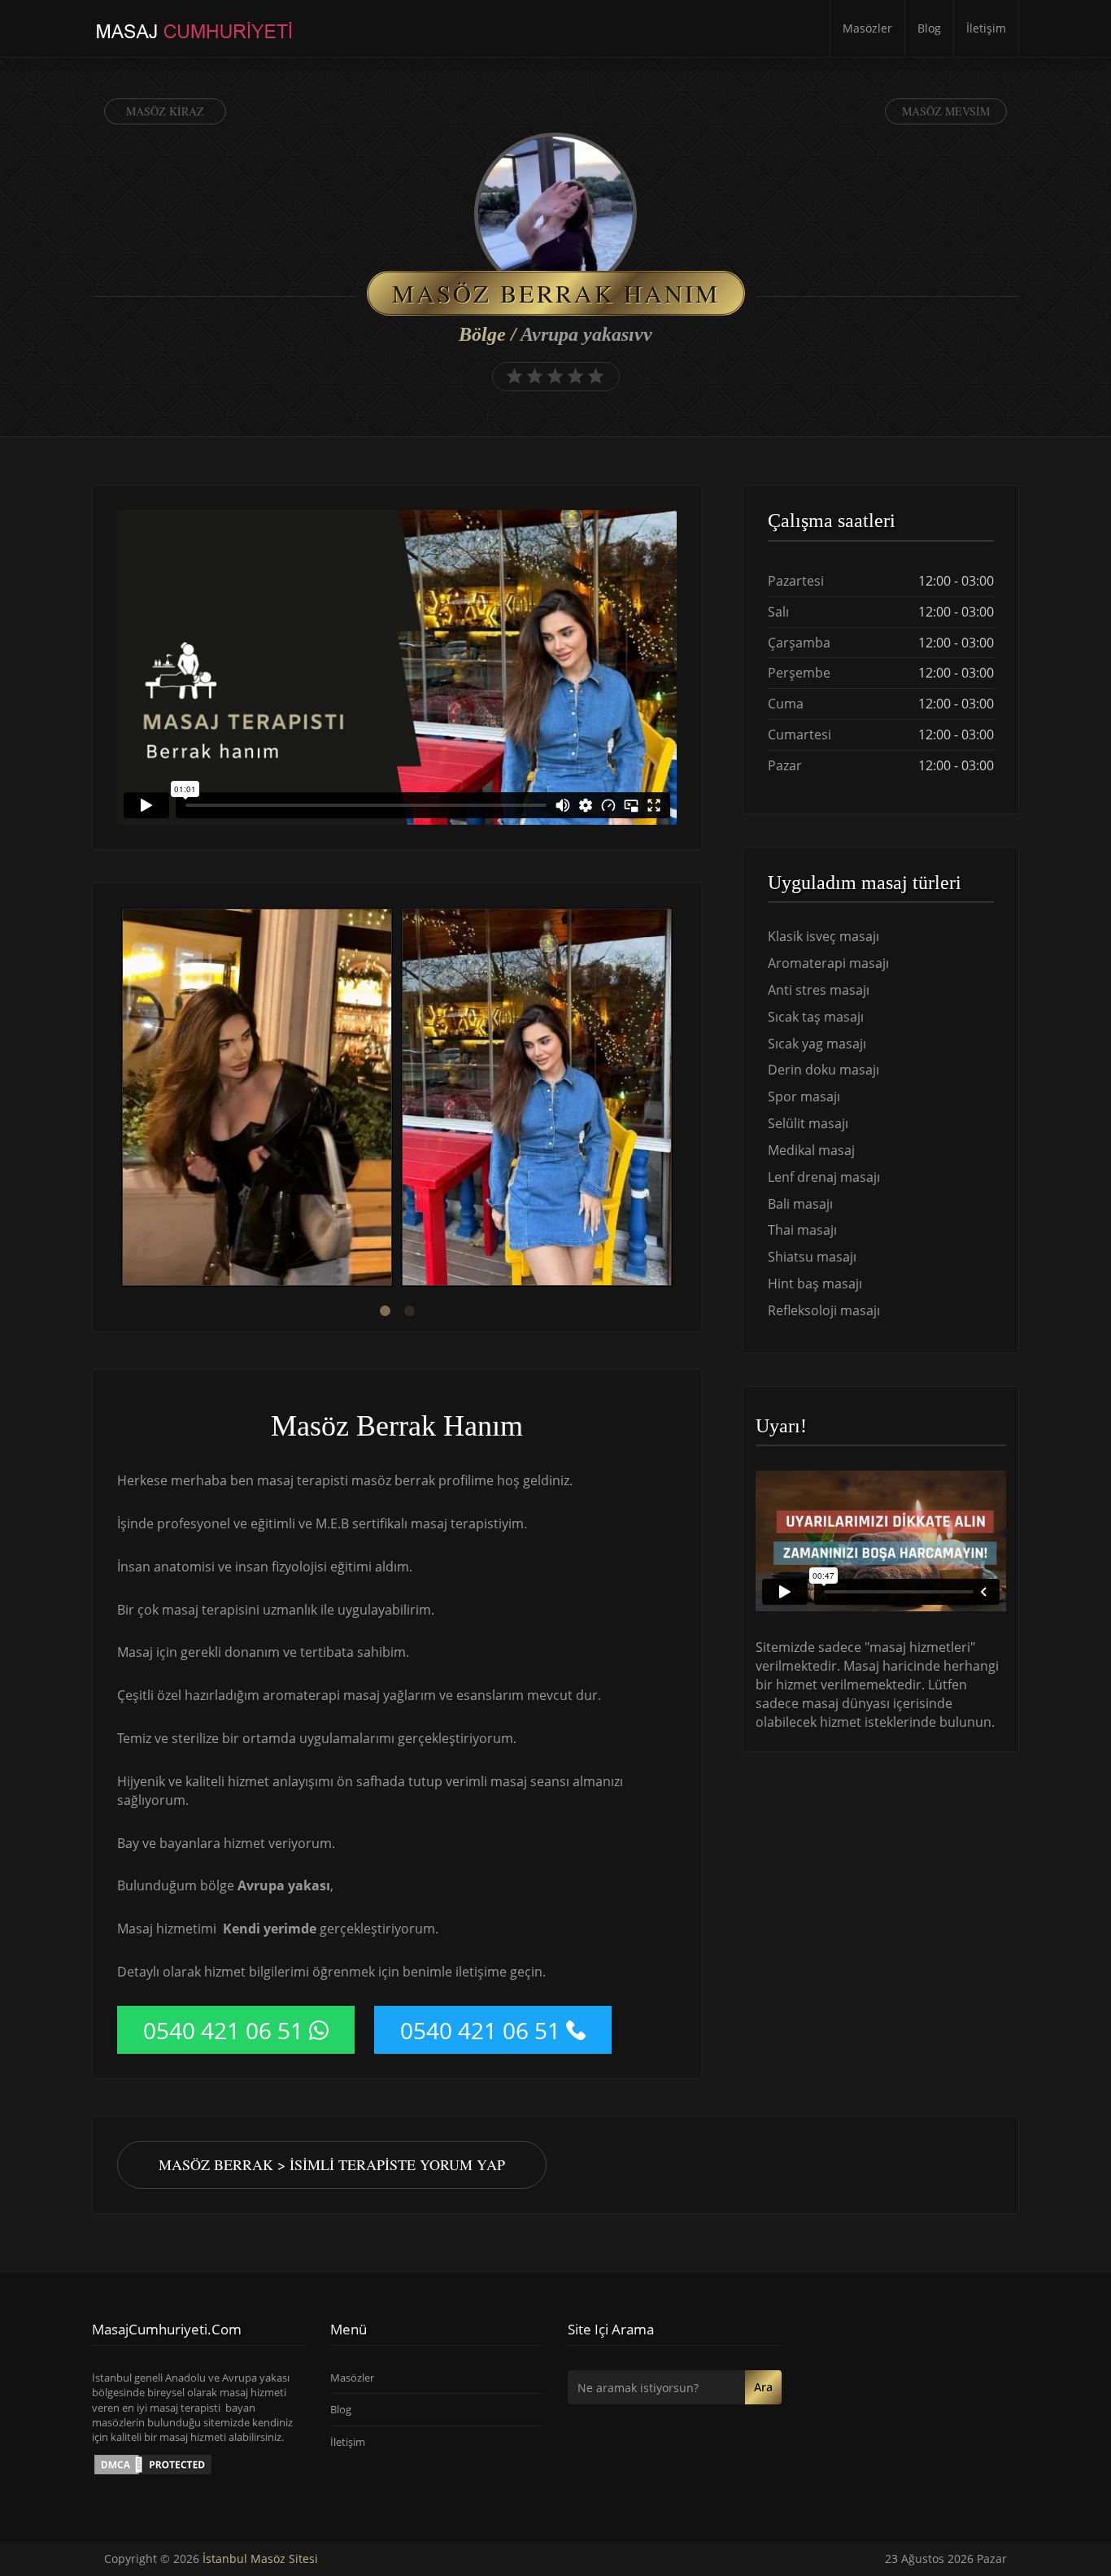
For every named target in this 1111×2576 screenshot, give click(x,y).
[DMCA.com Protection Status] (153, 2464)
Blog (929, 28)
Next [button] (677, 1100)
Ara (763, 2387)
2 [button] (409, 1311)
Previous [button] (117, 1100)
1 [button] (385, 1311)
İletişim (986, 28)
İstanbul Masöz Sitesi (260, 2559)
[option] (257, 1099)
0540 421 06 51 (223, 2030)
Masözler (867, 28)
